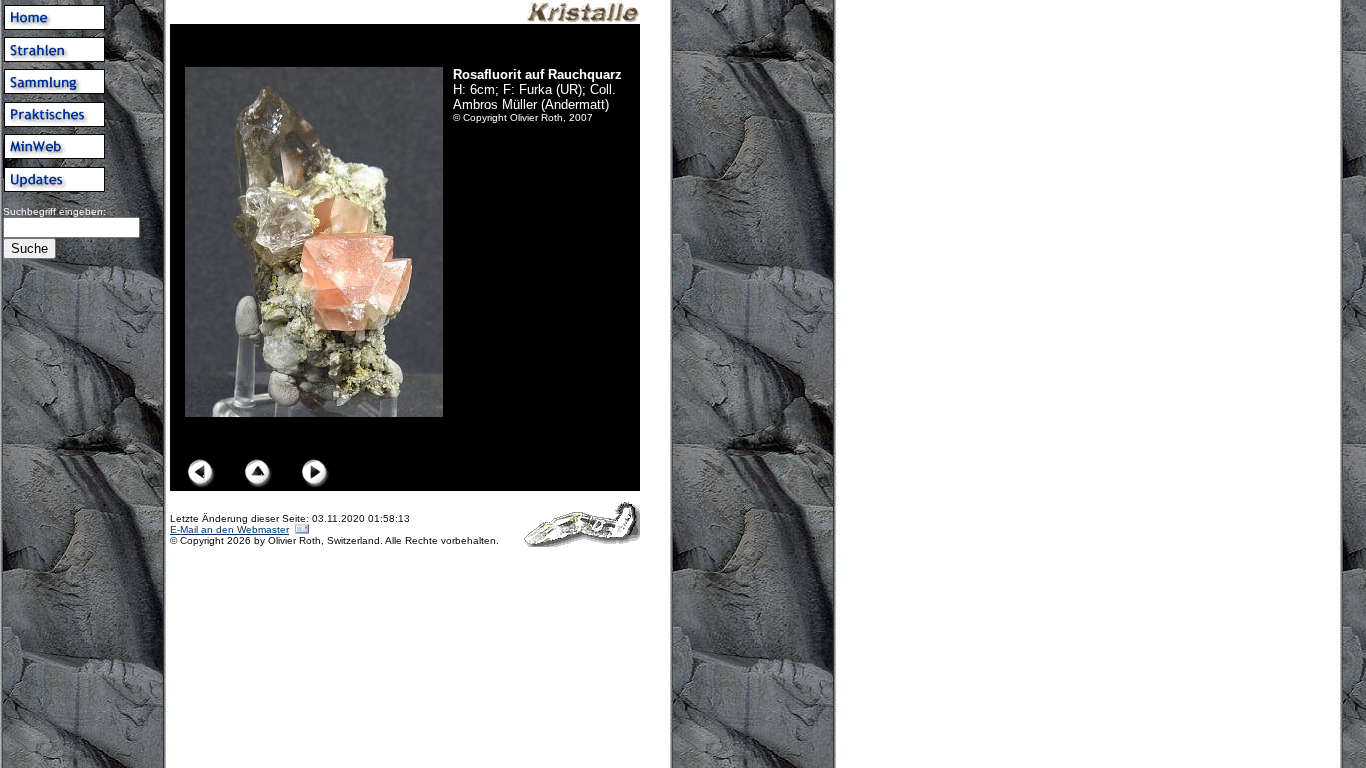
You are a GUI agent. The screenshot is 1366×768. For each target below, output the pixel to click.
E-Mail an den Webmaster (229, 529)
